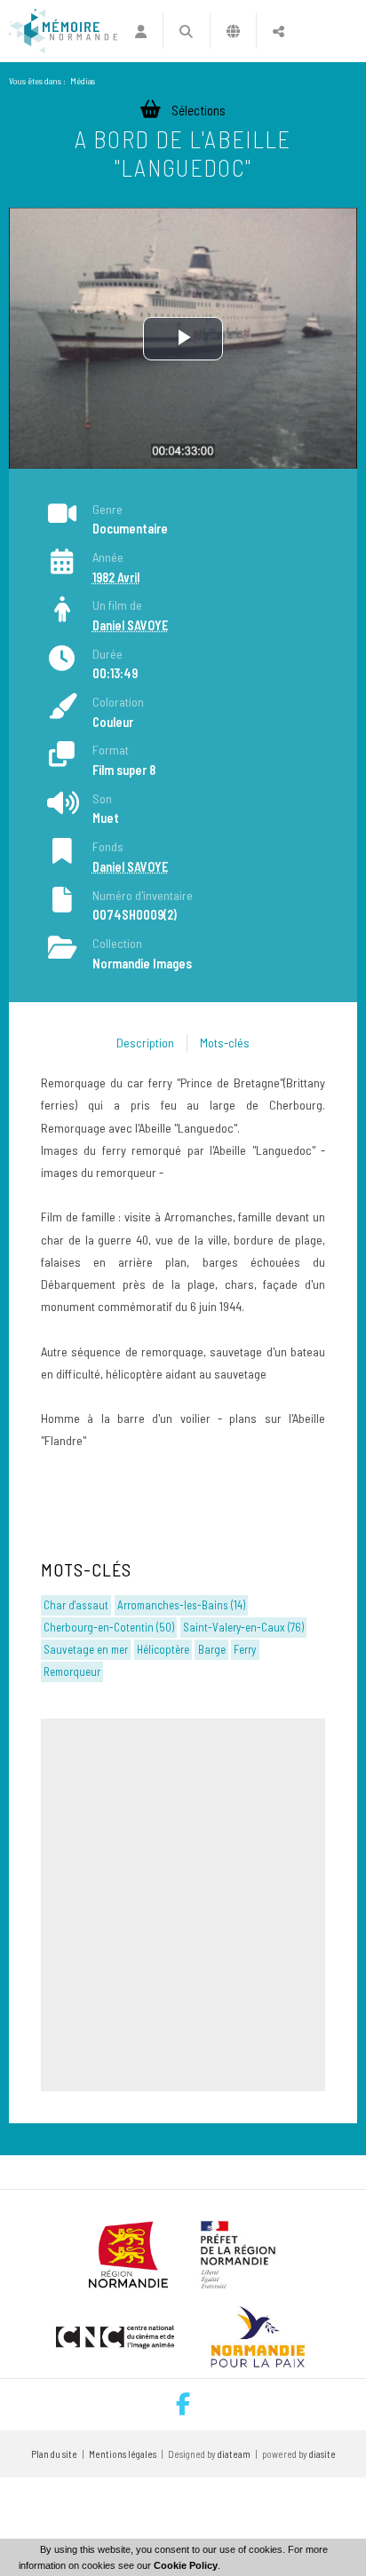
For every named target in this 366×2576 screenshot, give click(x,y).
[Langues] (233, 31)
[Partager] (278, 31)
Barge (212, 1649)
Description (145, 1043)
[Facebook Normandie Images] (183, 2405)
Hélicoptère (163, 1649)
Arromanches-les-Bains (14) (181, 1605)
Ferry (245, 1649)
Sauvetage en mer (86, 1649)
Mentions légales (123, 2454)
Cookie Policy (186, 2565)
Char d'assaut (76, 1605)
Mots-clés (225, 1043)
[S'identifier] (141, 31)
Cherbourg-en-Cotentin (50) (109, 1627)
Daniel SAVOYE (130, 625)
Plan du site (54, 2454)
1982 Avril (116, 577)
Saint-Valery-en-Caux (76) (243, 1627)
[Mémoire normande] (63, 31)
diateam (234, 2454)
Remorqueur (72, 1671)
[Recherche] (186, 31)
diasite (322, 2454)
